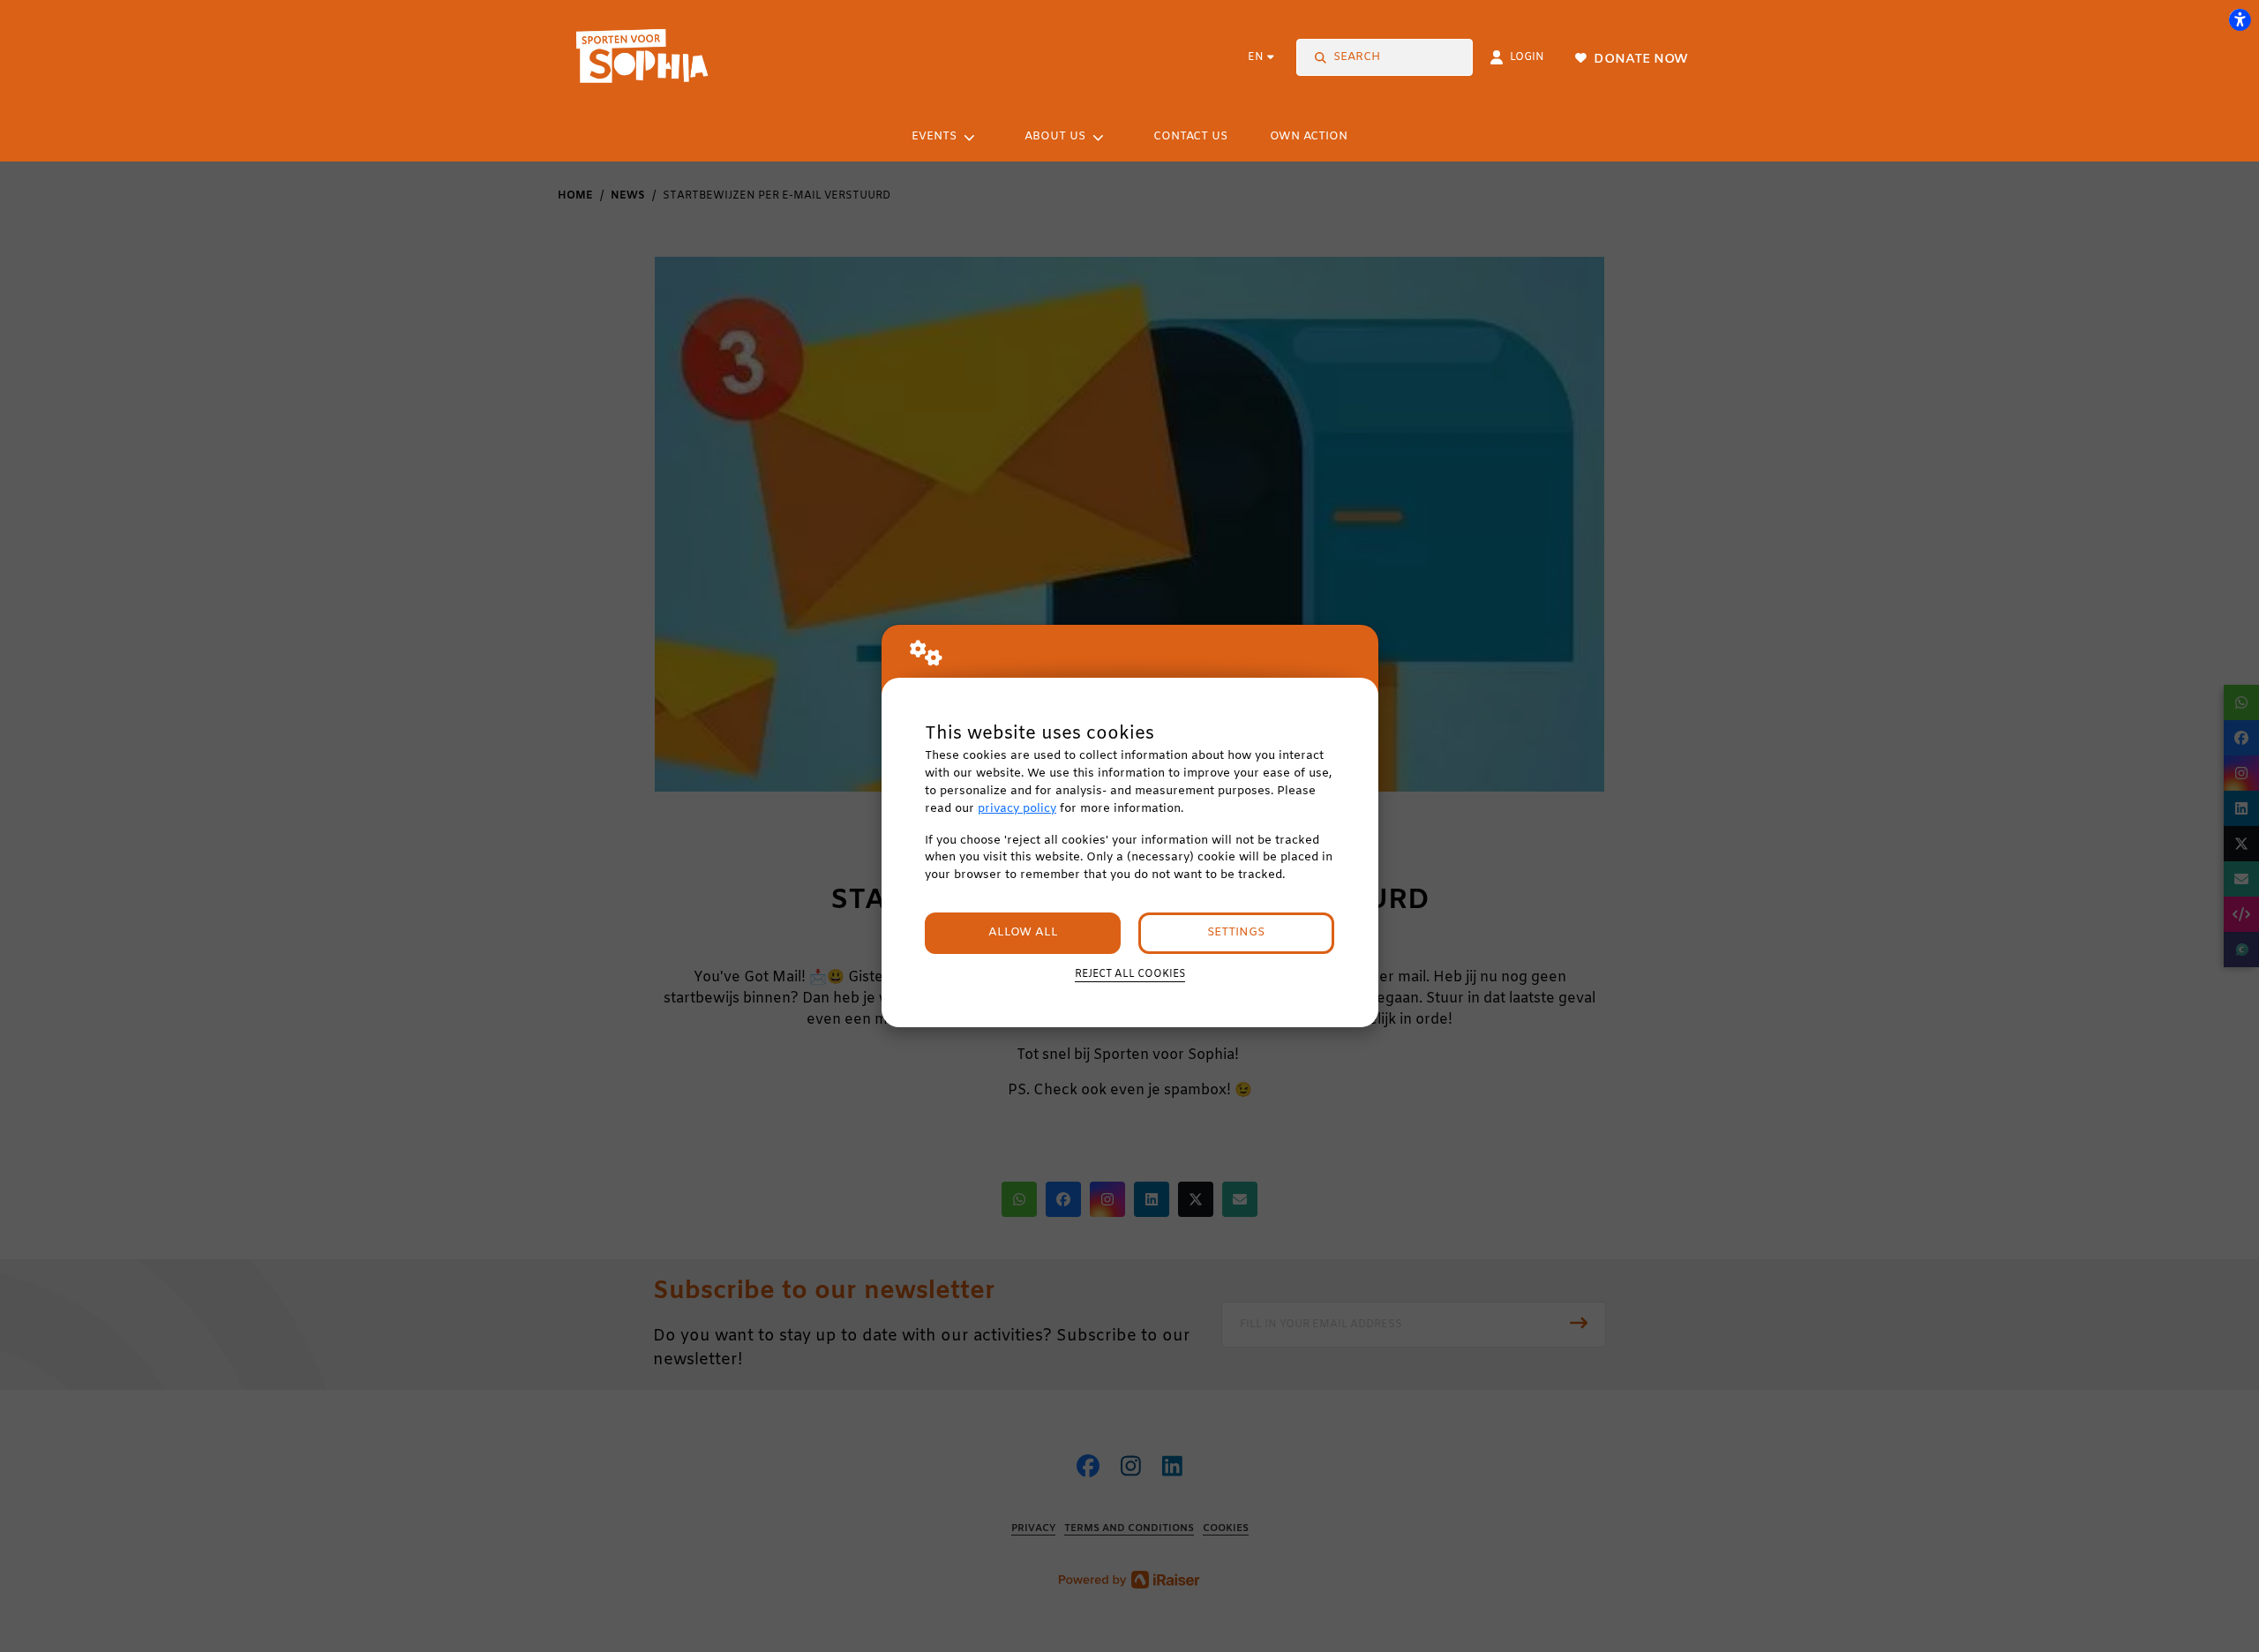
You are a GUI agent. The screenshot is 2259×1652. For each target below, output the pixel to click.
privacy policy (1017, 809)
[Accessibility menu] (2240, 19)
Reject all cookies (1130, 974)
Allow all (1023, 932)
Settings (1236, 932)
